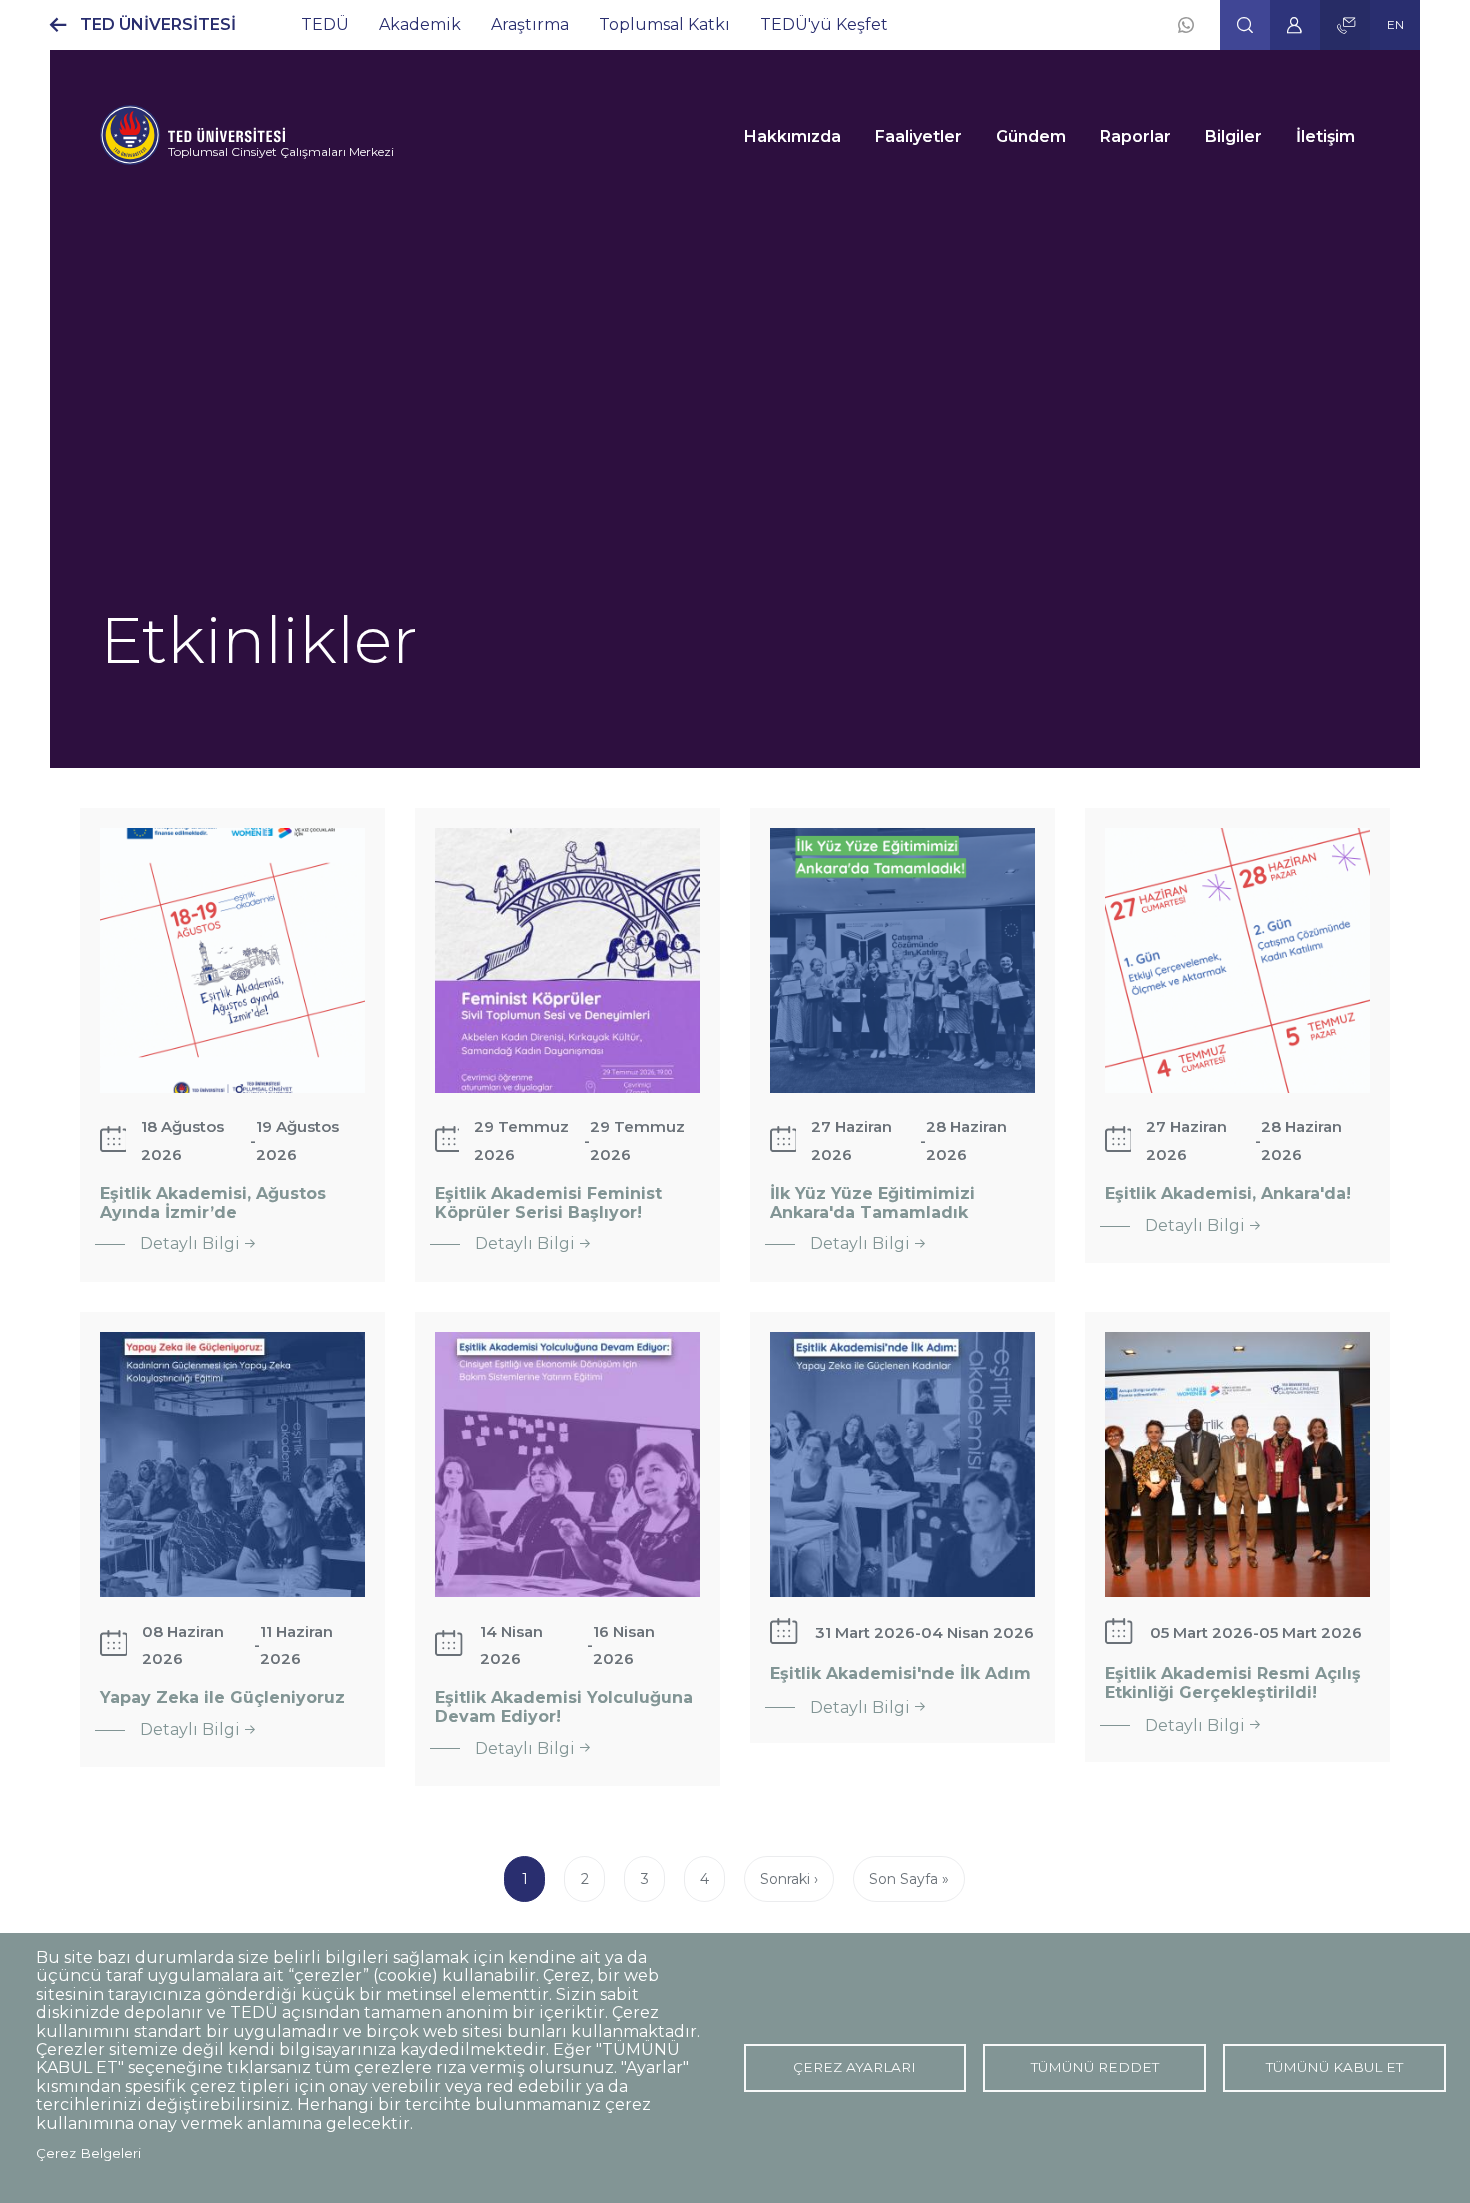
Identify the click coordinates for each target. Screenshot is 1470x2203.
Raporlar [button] (1135, 136)
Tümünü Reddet (1095, 2067)
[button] (1245, 25)
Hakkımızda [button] (792, 136)
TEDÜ (325, 24)
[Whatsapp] (1186, 25)
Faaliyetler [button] (918, 136)
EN (1395, 24)
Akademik (420, 24)
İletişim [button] (1325, 136)
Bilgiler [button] (1233, 136)
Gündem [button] (1031, 136)
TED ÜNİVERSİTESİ (158, 24)
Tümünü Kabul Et (1334, 2067)
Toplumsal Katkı (664, 24)
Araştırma (530, 24)
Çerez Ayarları (854, 2067)
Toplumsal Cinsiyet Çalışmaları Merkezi (281, 151)
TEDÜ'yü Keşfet (824, 24)
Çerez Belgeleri (88, 2153)
